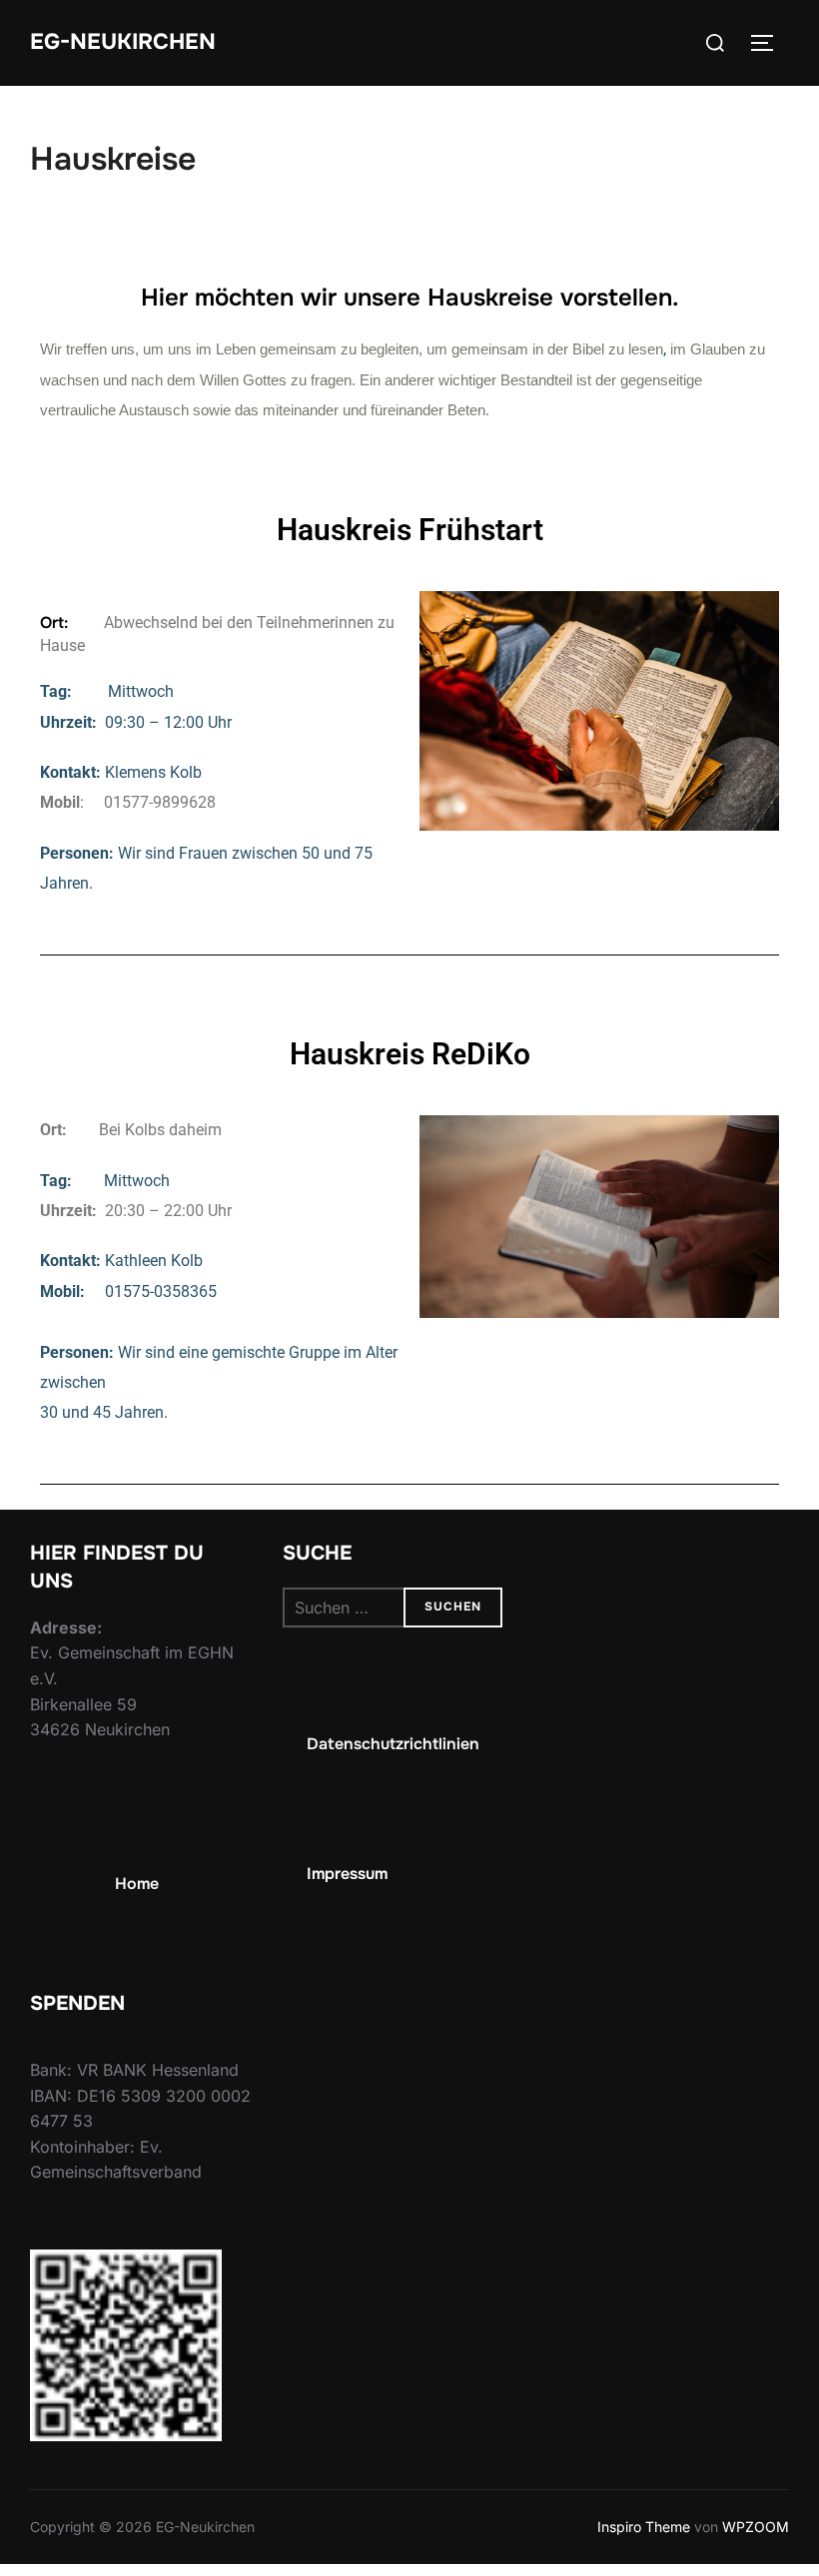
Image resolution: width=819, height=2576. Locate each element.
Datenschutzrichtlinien (393, 1744)
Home (137, 1884)
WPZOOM (756, 2527)
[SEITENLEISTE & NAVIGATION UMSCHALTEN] (769, 43)
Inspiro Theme (644, 2527)
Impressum (347, 1873)
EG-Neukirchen (123, 42)
